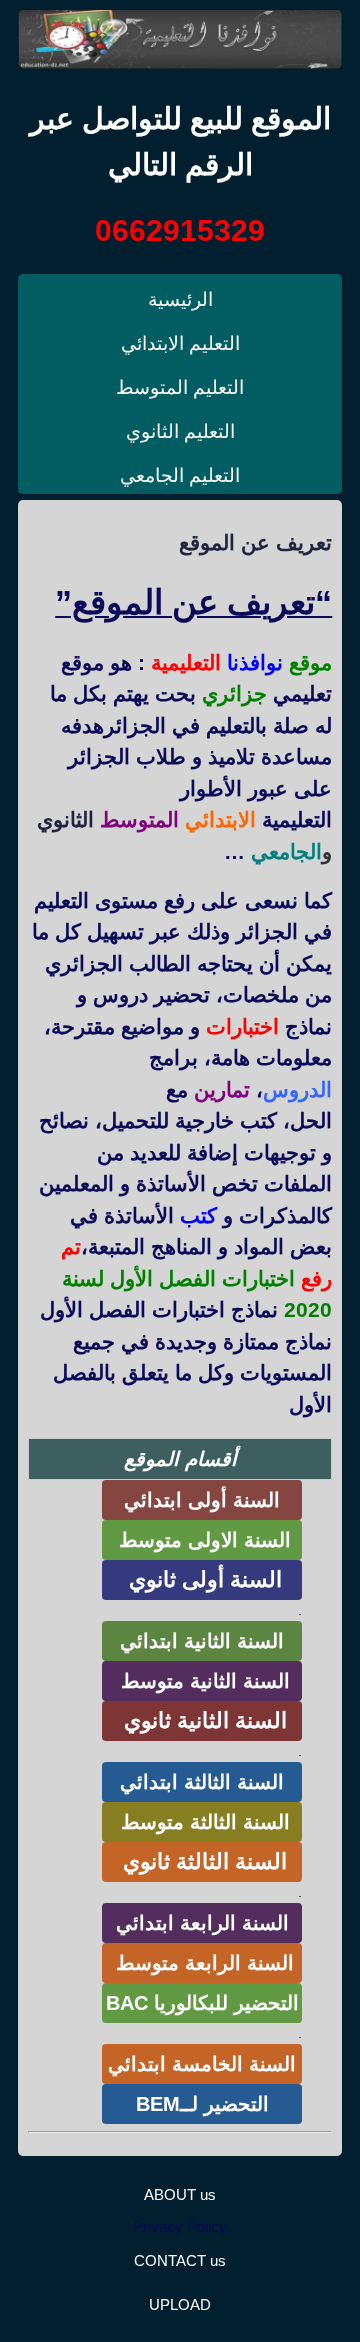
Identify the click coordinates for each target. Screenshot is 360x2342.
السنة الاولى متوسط (202, 1540)
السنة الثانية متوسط (202, 1681)
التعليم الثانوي (180, 431)
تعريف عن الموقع (255, 542)
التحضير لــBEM (202, 2104)
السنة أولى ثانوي (202, 1579)
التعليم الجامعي (180, 475)
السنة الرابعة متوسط (202, 1963)
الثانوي (65, 819)
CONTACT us (180, 2260)
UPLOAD (180, 2304)
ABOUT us (180, 2194)
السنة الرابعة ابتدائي (202, 1923)
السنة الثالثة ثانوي (202, 1861)
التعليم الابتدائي (180, 343)
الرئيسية (180, 299)
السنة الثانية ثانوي (202, 1720)
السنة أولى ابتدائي (202, 1500)
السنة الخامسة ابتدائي (202, 2064)
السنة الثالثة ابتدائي (202, 1782)
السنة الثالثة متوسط (202, 1822)
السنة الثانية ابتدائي (202, 1641)
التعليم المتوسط (180, 387)
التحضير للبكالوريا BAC (202, 2003)
